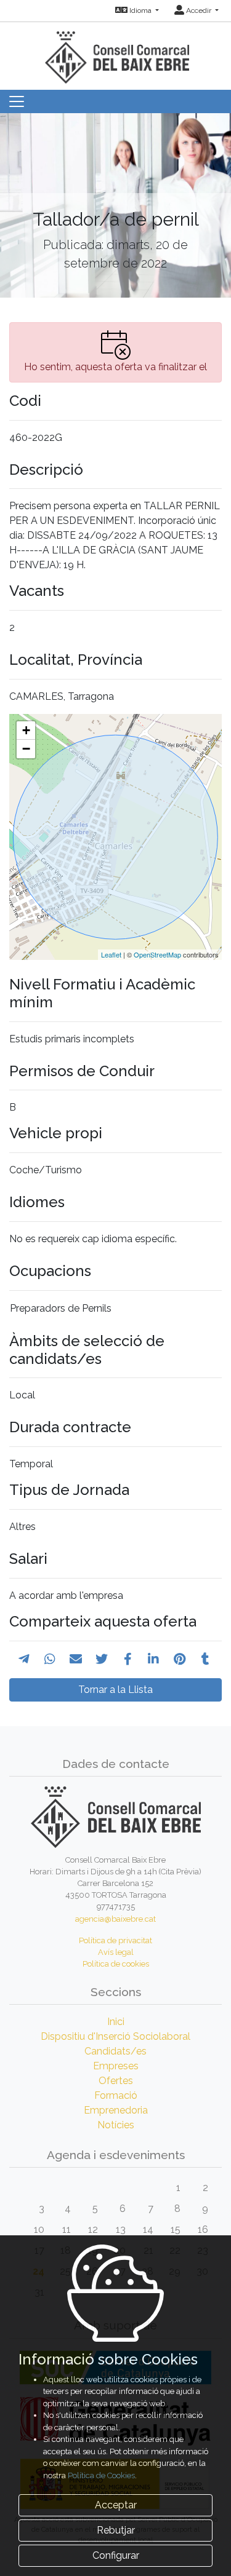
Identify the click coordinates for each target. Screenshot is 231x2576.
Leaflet (111, 954)
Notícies (116, 2125)
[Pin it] (180, 1659)
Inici (116, 2022)
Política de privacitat (115, 1940)
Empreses (116, 2066)
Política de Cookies (101, 2475)
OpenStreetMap (157, 954)
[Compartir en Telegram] (24, 1659)
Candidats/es (115, 2051)
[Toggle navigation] (17, 101)
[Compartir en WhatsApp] (50, 1659)
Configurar (116, 2555)
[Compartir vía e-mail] (76, 1659)
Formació (116, 2095)
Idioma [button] (140, 10)
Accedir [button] (199, 10)
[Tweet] (102, 1659)
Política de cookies (116, 1964)
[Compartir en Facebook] (128, 1659)
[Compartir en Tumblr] (205, 1659)
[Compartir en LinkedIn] (153, 1659)
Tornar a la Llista (115, 1690)
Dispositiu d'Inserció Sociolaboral (115, 2036)
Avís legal (116, 1952)
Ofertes (116, 2081)
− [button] (26, 749)
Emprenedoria (116, 2110)
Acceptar (116, 2505)
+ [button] (26, 730)
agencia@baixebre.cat (115, 1919)
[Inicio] (116, 52)
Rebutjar (116, 2530)
